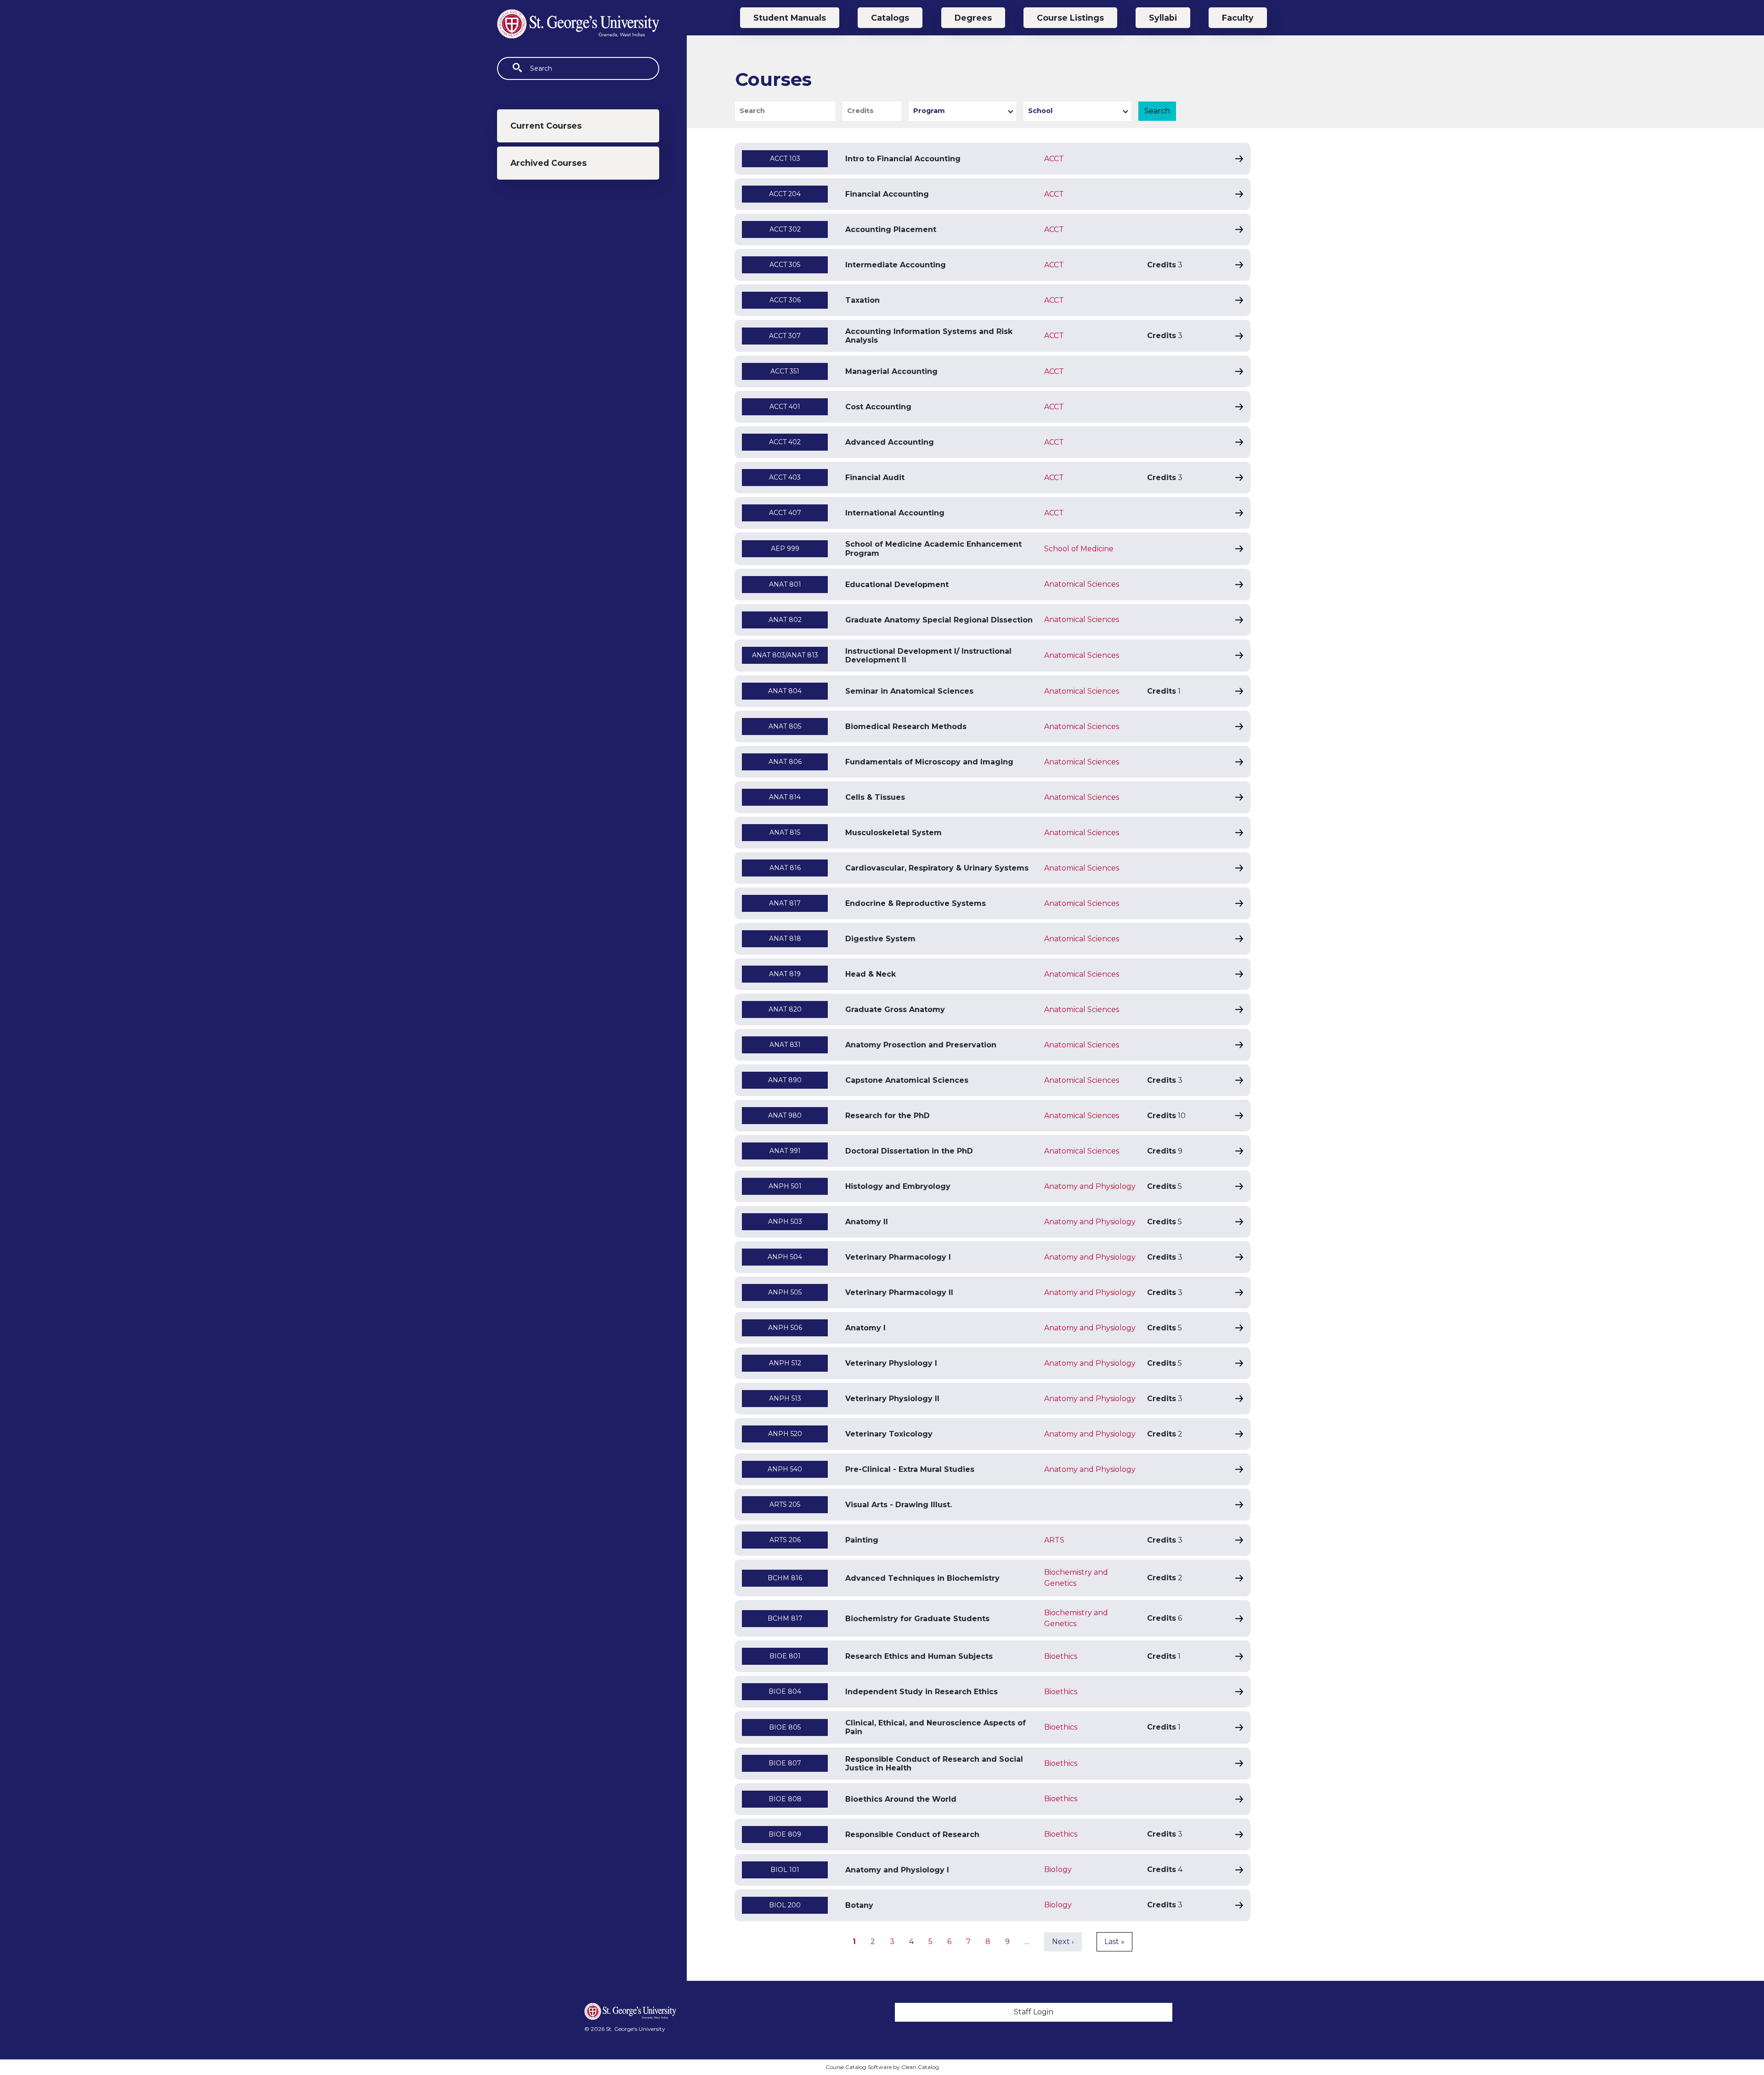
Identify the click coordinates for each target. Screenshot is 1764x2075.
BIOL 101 (785, 1870)
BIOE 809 (785, 1834)
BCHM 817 (785, 1618)
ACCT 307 (785, 336)
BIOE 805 (785, 1727)
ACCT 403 (785, 477)
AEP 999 (785, 548)
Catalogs (890, 18)
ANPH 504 (785, 1257)
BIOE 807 (785, 1763)
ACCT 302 (785, 229)
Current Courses (546, 126)
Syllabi (1163, 18)
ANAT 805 (785, 726)
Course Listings (1070, 18)
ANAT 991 (785, 1151)
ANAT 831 (785, 1045)
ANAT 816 (785, 868)
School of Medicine (1079, 549)
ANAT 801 (785, 584)
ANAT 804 (785, 691)
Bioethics (1061, 1656)
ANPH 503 (785, 1221)
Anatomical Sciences (1082, 584)
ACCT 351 (785, 371)
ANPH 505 (785, 1292)
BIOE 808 (785, 1799)
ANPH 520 (785, 1434)
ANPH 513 (785, 1398)
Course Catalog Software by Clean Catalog (882, 2067)
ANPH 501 (785, 1186)
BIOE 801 (785, 1656)
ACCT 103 (785, 158)
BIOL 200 (785, 1905)
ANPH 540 (785, 1469)
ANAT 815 (785, 832)
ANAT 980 (785, 1115)
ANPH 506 (785, 1328)
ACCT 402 (785, 442)
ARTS (1054, 1540)
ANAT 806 (785, 762)
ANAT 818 (785, 939)
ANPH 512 (785, 1363)
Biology (1058, 1869)
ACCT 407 (785, 513)
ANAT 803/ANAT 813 (785, 655)
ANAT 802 (785, 620)
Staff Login (1034, 2012)
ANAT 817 (785, 903)
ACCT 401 (785, 407)
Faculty (1238, 18)
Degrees (973, 18)
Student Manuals (790, 18)
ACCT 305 (785, 265)
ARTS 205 (785, 1504)
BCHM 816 (785, 1578)
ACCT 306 (785, 300)
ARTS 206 (785, 1540)
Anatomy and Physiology (1090, 1186)
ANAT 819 (785, 974)
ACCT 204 (785, 194)
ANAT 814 (785, 797)
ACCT (1054, 159)
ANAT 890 (785, 1080)
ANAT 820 (785, 1009)
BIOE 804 (785, 1691)
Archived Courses (548, 163)
